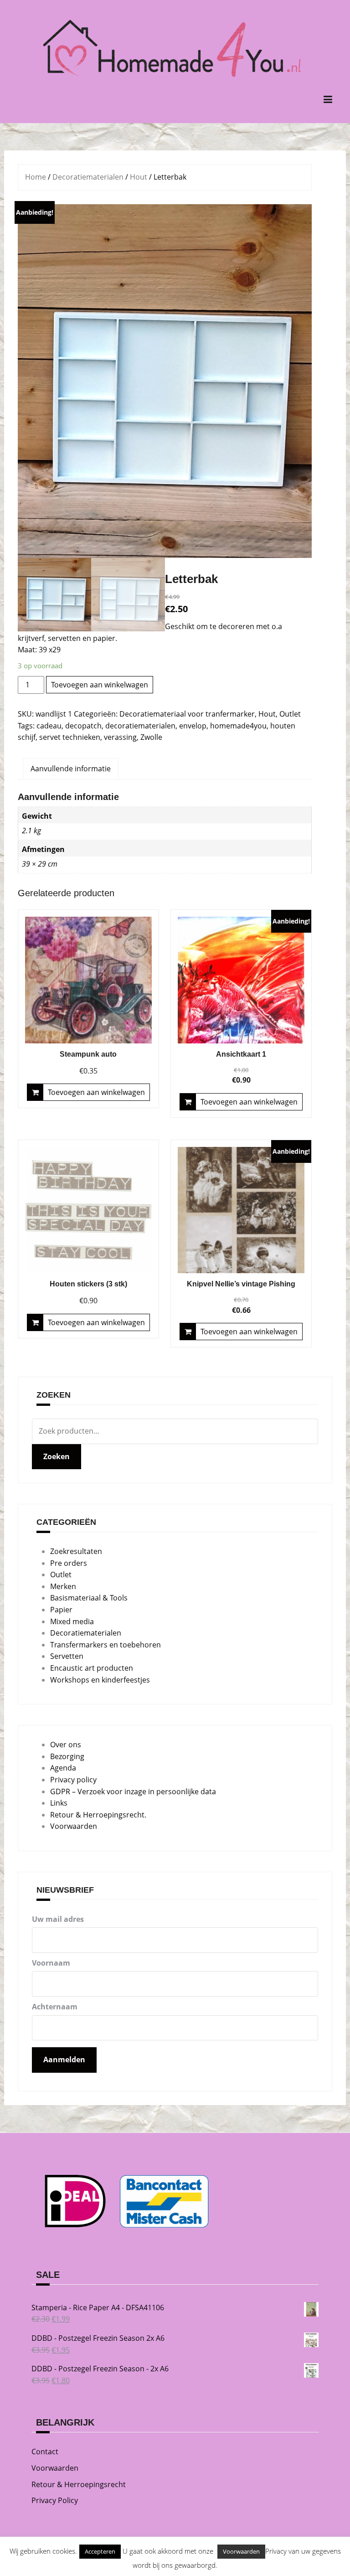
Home (36, 177)
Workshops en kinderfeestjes (100, 1680)
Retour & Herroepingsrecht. (98, 1815)
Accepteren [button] (100, 2551)
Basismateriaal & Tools (89, 1598)
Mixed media (72, 1621)
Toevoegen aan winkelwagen (100, 685)
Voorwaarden (74, 1826)
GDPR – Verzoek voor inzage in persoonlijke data (133, 1791)
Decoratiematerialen (88, 177)
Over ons (66, 1745)
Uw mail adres (58, 1919)
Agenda (63, 1768)
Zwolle (151, 737)
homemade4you (238, 726)
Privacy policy (73, 1780)
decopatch (83, 726)
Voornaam (51, 1963)
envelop (193, 726)
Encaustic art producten (92, 1668)
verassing (120, 737)
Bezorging (67, 1756)
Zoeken (57, 1456)
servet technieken (70, 737)
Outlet (290, 714)
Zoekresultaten (76, 1551)
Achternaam (55, 2007)
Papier (61, 1610)
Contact (45, 2452)
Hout (139, 177)
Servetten (67, 1656)
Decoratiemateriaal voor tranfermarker (187, 714)
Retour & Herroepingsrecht (79, 2484)
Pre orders (69, 1563)
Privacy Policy (55, 2500)
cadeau (49, 726)
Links (59, 1803)
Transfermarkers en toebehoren (106, 1645)
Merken (63, 1586)
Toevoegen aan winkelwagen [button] (96, 1092)
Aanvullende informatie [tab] (71, 769)
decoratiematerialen (140, 726)
